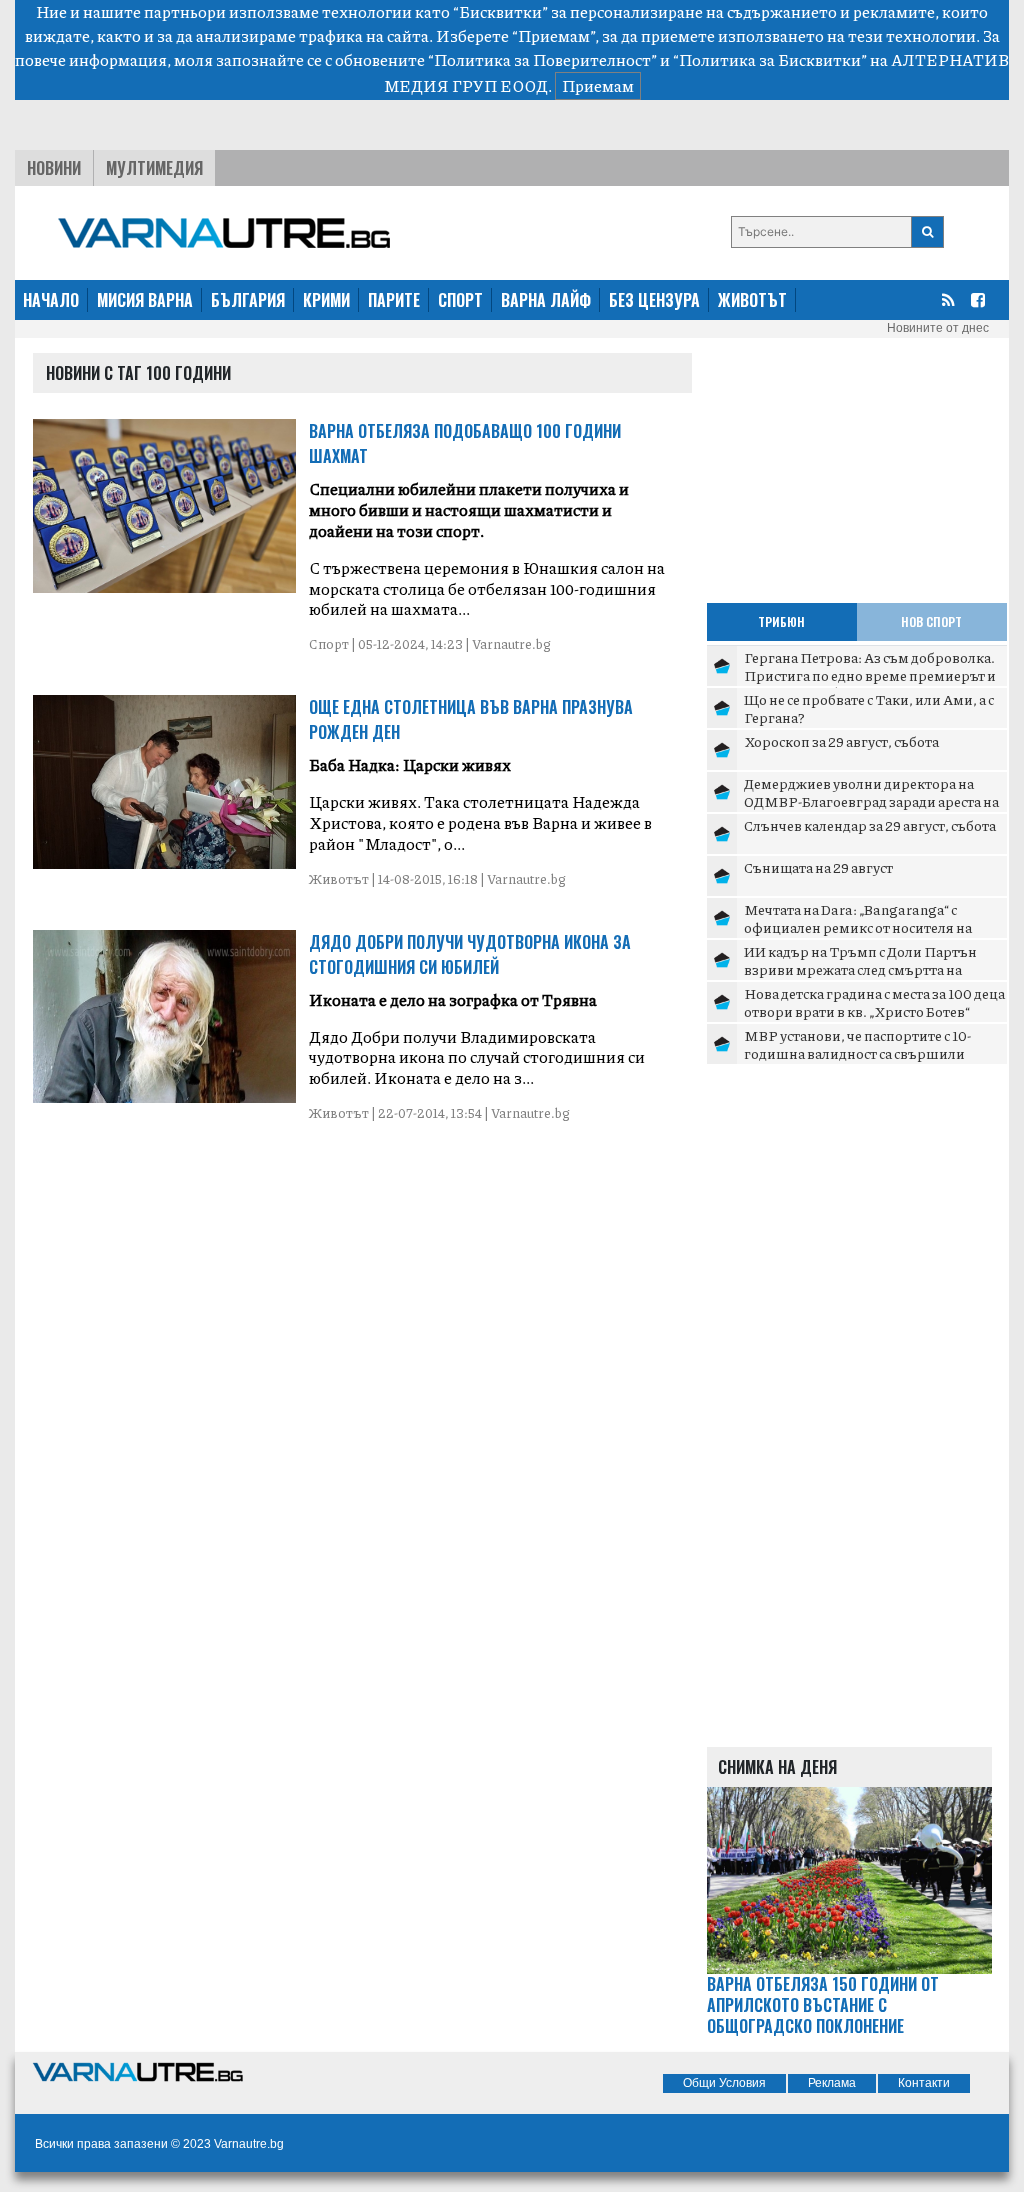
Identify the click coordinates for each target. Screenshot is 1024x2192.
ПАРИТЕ (394, 300)
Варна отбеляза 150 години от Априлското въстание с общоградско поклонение (823, 2005)
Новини (54, 168)
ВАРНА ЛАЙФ (546, 300)
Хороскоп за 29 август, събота (841, 741)
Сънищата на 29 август (818, 867)
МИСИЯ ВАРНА (145, 300)
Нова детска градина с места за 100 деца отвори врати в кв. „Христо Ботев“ (874, 1002)
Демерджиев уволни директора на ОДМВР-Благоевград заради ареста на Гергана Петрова (871, 800)
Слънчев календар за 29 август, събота (870, 825)
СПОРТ (460, 300)
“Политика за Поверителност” (542, 59)
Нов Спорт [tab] (931, 621)
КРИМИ (326, 300)
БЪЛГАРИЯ (248, 300)
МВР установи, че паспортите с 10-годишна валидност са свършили (857, 1044)
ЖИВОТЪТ (752, 300)
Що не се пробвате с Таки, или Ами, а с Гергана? (869, 708)
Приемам (598, 85)
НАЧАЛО (51, 300)
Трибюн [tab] (781, 621)
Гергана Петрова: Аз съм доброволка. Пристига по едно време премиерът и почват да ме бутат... (870, 674)
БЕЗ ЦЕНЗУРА (654, 300)
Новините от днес (938, 328)
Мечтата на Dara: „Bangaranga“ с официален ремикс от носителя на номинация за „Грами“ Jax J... (858, 926)
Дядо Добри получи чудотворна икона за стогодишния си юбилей (470, 954)
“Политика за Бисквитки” (770, 59)
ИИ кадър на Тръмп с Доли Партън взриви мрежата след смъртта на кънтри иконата (860, 968)
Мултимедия (154, 168)
